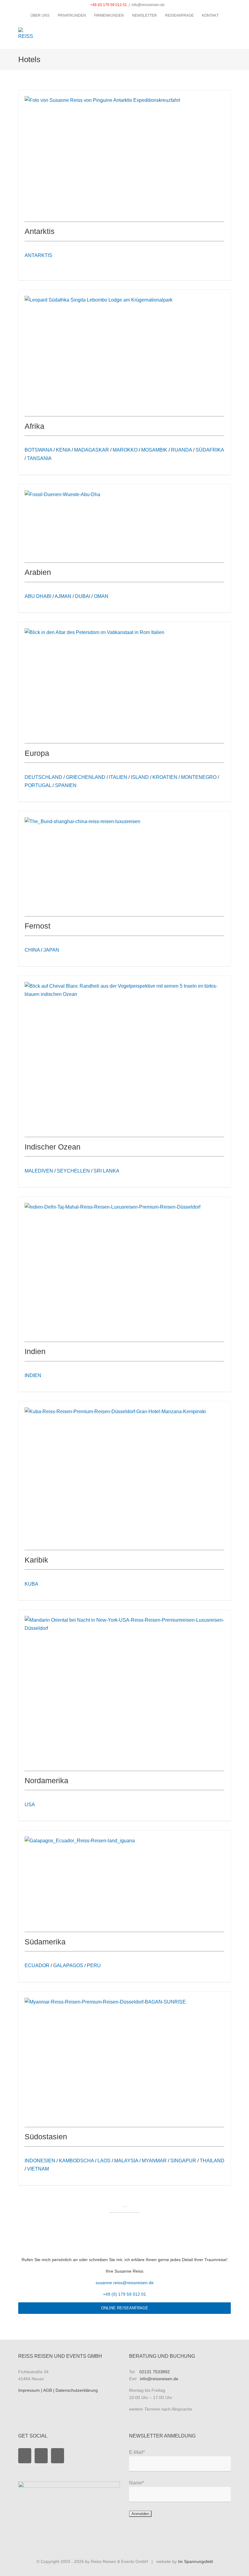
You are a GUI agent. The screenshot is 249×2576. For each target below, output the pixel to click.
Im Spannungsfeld (195, 2561)
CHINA (32, 950)
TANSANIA (39, 458)
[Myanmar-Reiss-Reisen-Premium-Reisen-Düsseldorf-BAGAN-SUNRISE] (105, 2002)
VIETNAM (38, 2169)
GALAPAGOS (68, 1965)
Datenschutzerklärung (77, 2390)
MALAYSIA (126, 2161)
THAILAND (212, 2161)
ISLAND (140, 777)
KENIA (63, 450)
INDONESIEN (40, 2161)
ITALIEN (118, 777)
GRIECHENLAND (86, 777)
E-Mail (137, 2452)
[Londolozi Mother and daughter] (99, 300)
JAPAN (51, 950)
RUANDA (181, 450)
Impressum (29, 2390)
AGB (48, 2390)
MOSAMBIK (154, 450)
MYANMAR (154, 2161)
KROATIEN (165, 777)
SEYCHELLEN (73, 1171)
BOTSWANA (38, 450)
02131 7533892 (155, 2372)
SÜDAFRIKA (210, 450)
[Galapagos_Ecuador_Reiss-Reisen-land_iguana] (80, 1841)
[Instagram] (41, 2456)
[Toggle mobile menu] (228, 30)
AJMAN (63, 596)
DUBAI (83, 596)
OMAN (101, 596)
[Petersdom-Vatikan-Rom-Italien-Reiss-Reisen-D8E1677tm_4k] (94, 632)
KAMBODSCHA (76, 2161)
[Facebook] (25, 2456)
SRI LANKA (106, 1171)
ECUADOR (37, 1965)
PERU (94, 1965)
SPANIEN (66, 785)
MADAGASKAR (92, 450)
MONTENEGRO (199, 777)
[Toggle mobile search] (217, 30)
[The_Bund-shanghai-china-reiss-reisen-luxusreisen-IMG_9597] (82, 821)
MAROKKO (125, 450)
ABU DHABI (38, 596)
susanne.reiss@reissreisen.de (125, 2283)
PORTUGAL (38, 785)
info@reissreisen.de (148, 5)
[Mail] (58, 2456)
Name (136, 2483)
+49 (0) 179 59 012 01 (109, 5)
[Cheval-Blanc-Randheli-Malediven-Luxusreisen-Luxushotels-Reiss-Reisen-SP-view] (124, 994)
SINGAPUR (183, 2161)
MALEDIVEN (39, 1171)
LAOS (104, 2161)
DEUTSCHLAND (43, 777)
